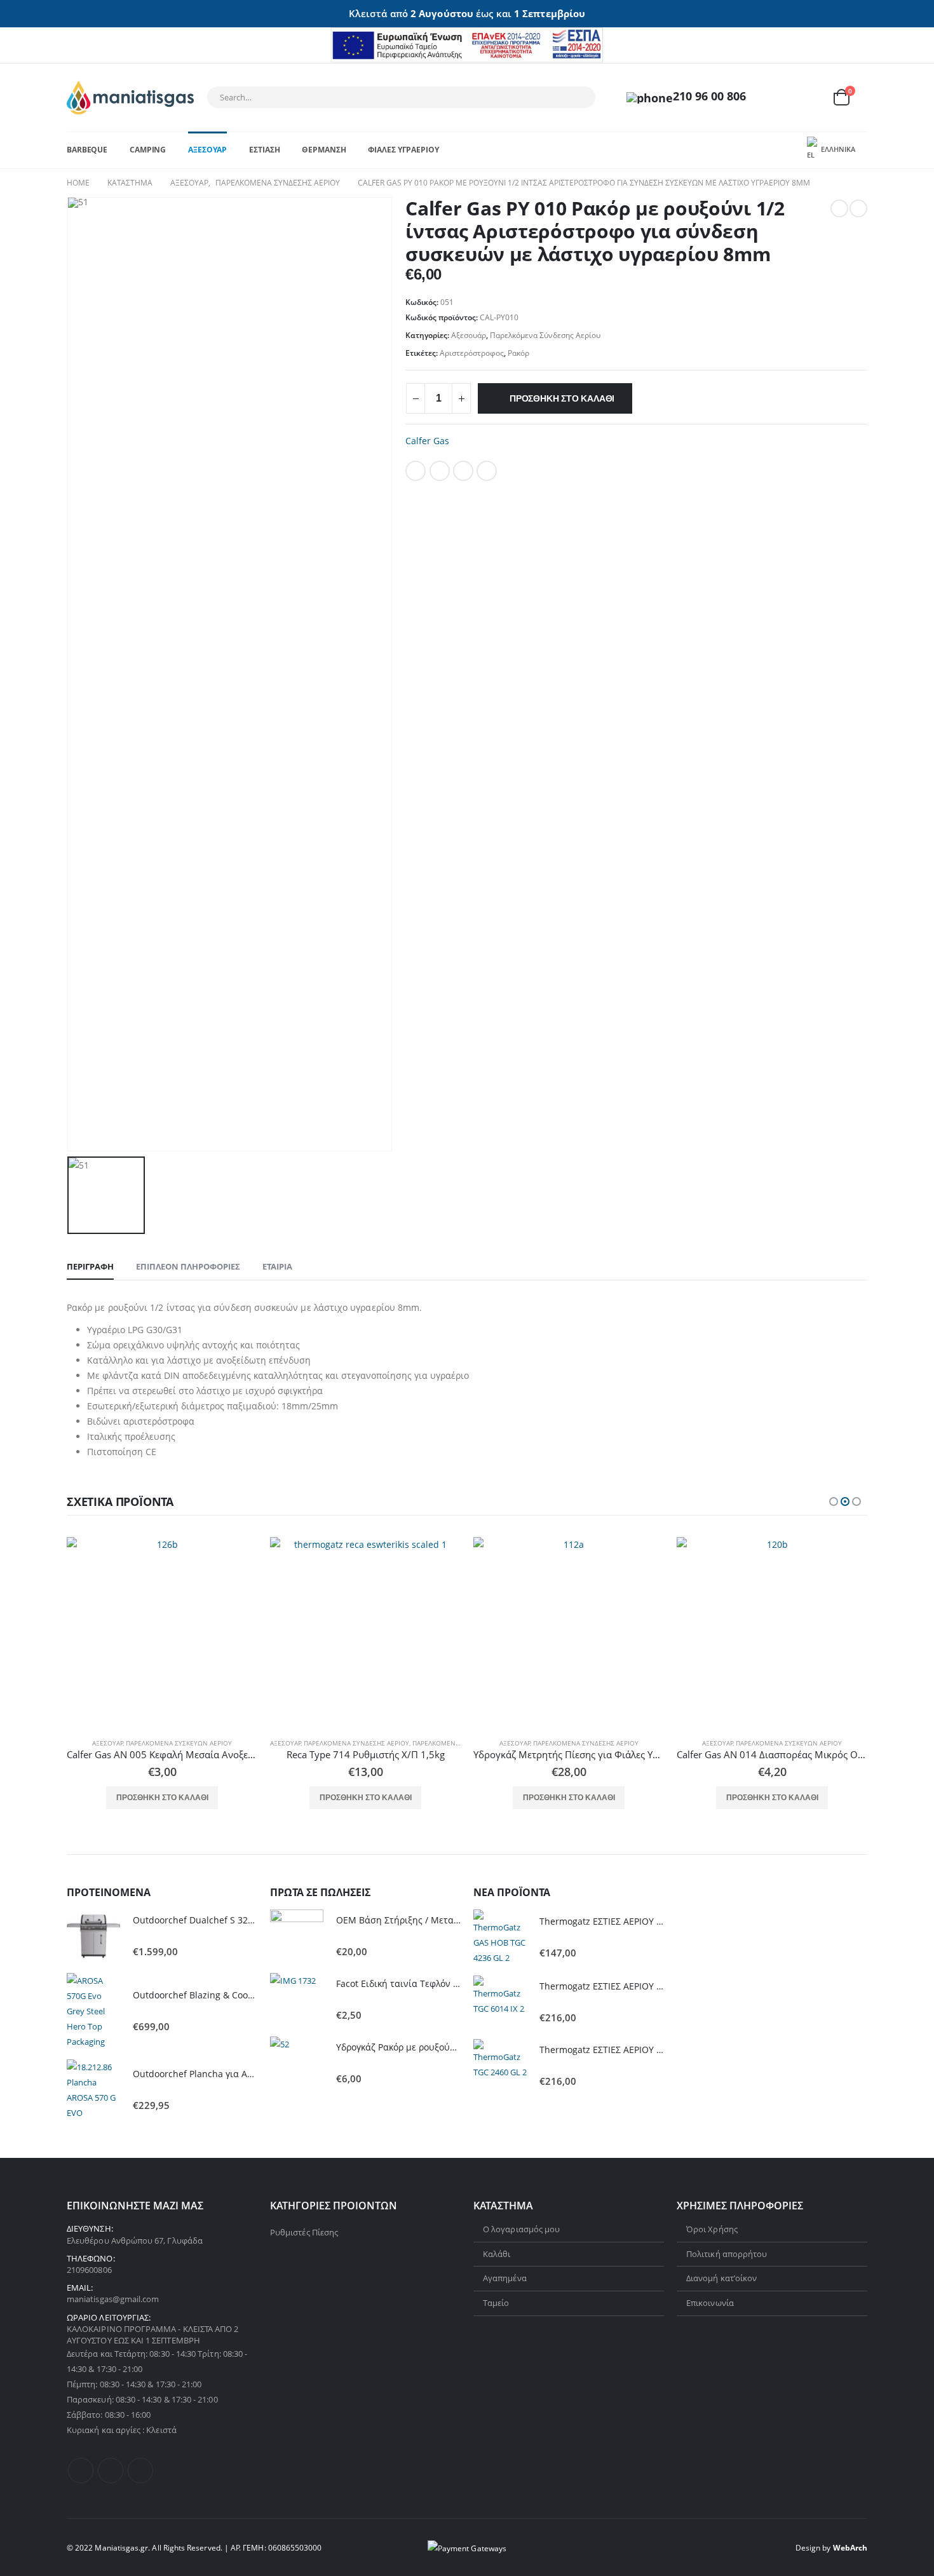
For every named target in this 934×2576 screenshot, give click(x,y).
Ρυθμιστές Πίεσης (304, 2232)
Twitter (440, 471)
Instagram (140, 2471)
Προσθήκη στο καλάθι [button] (162, 1798)
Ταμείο (496, 2303)
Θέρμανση (324, 150)
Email (487, 471)
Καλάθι (497, 2254)
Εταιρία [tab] (277, 1266)
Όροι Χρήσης (712, 2229)
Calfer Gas (427, 441)
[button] (834, 1502)
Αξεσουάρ (207, 150)
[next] (858, 208)
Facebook (416, 471)
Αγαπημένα (505, 2278)
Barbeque (87, 150)
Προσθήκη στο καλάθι (562, 398)
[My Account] (780, 98)
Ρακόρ (518, 353)
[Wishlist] (810, 98)
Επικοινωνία (710, 2303)
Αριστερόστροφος (472, 353)
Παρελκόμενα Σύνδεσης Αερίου (545, 335)
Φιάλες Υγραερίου (403, 150)
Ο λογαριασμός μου (521, 2229)
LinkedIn (463, 471)
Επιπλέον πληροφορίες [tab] (188, 1266)
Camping (148, 150)
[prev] (839, 208)
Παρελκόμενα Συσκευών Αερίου (179, 1743)
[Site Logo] (130, 98)
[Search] (578, 97)
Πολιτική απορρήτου (727, 2254)
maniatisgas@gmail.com (113, 2299)
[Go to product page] (162, 1632)
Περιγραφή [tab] (90, 1266)
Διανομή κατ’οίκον (721, 2278)
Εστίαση (264, 150)
